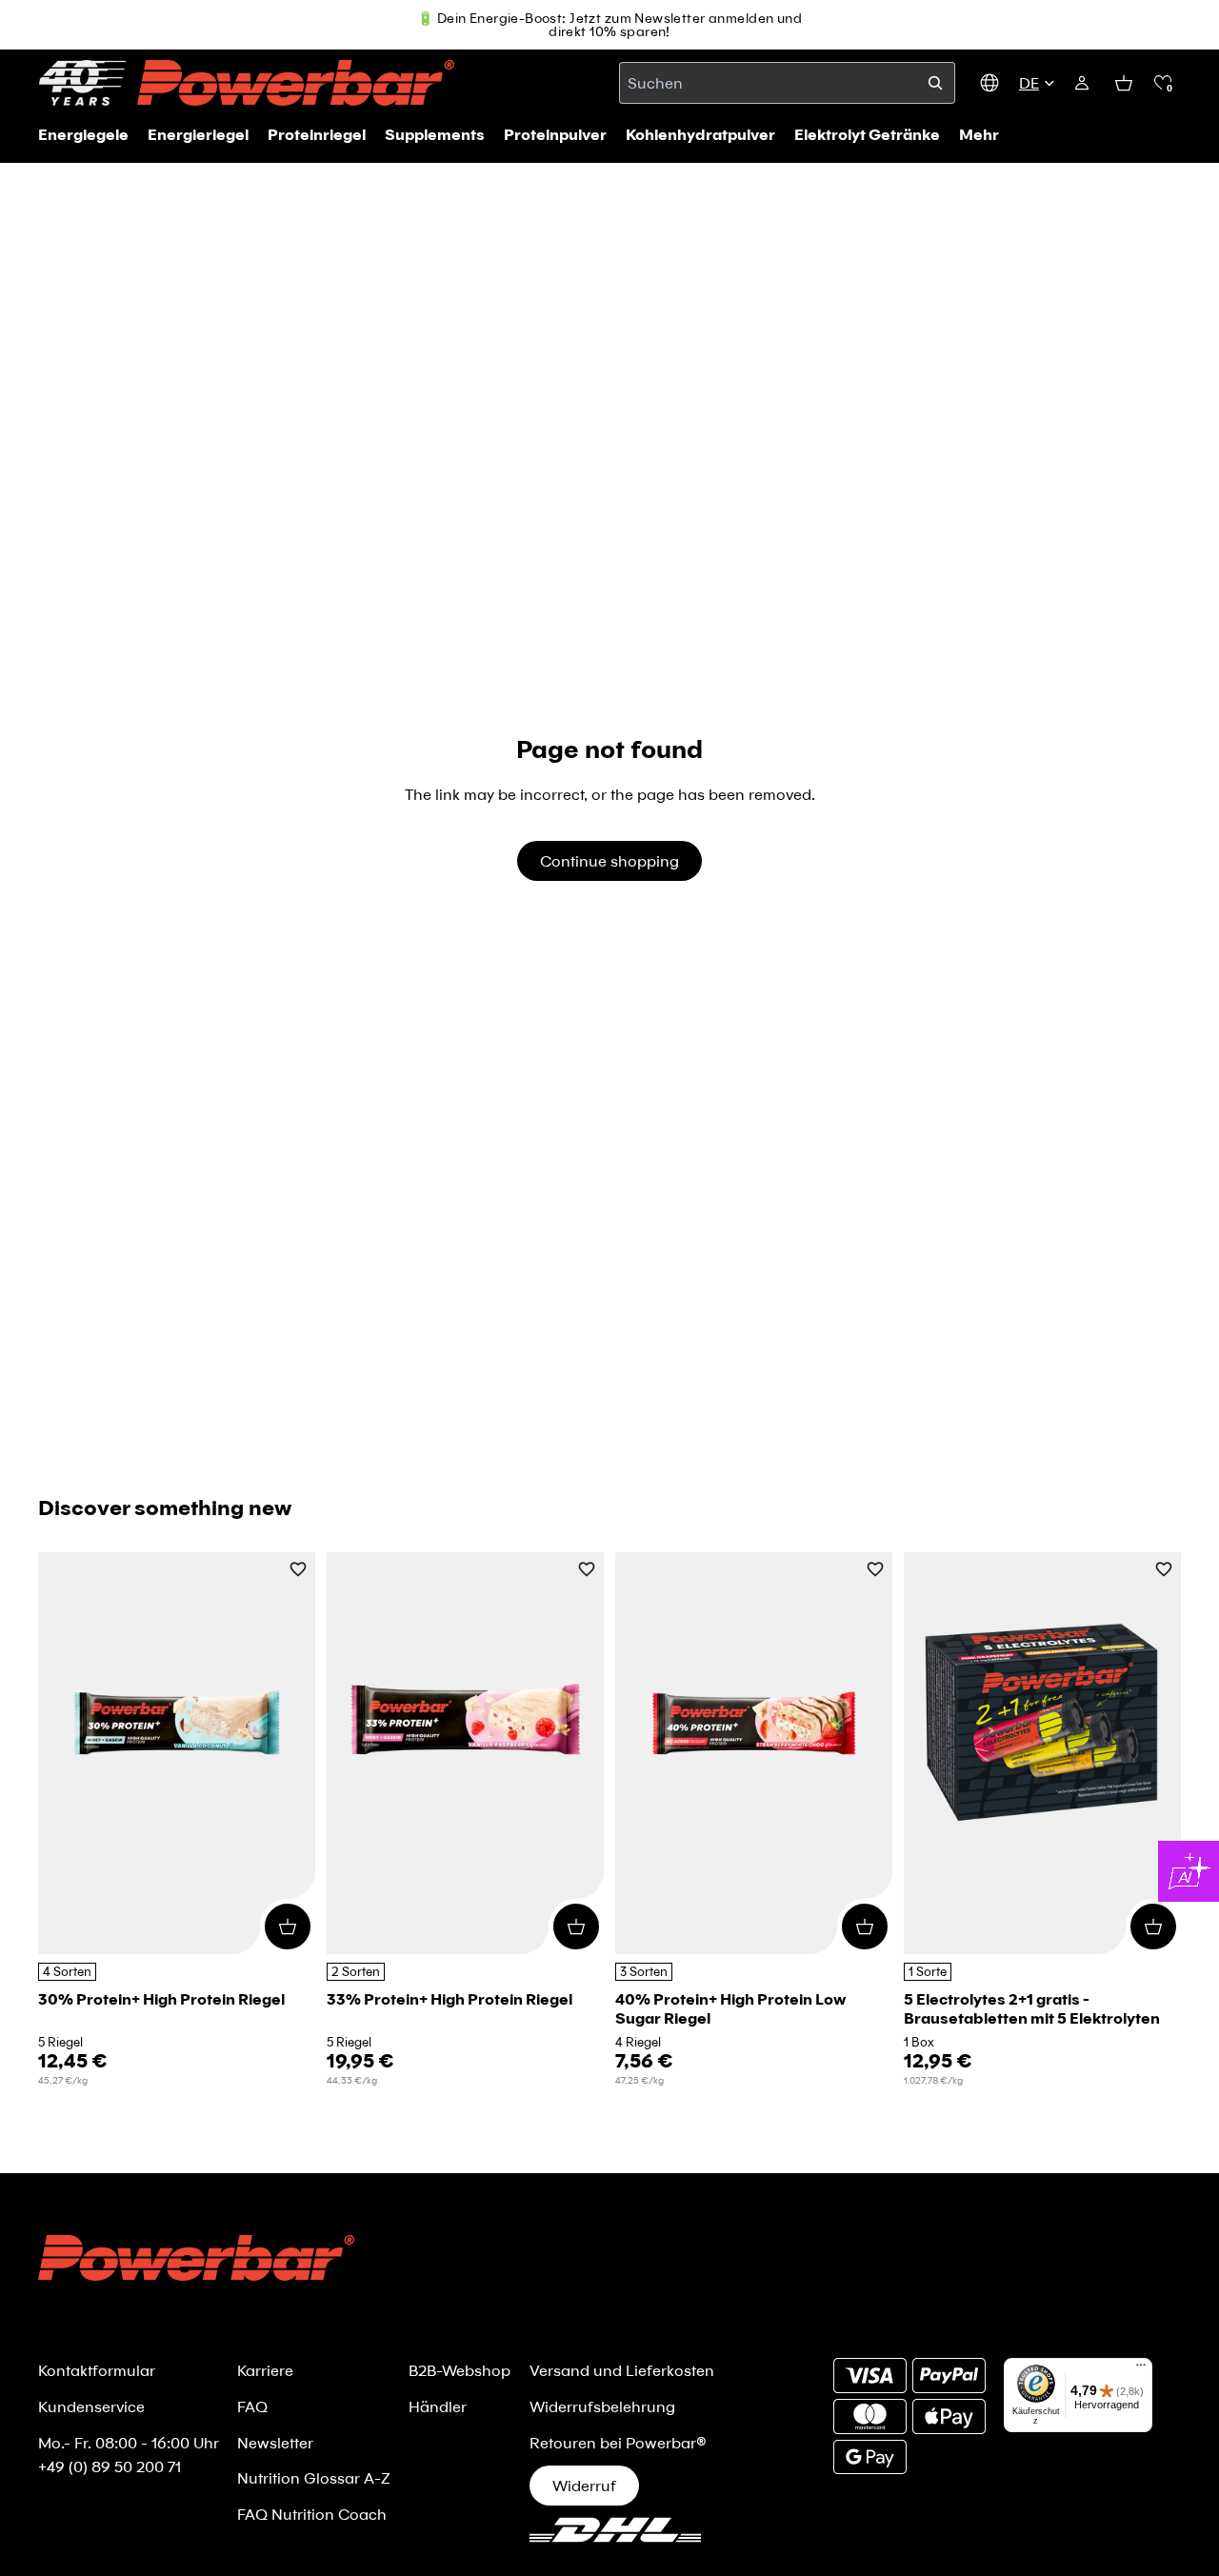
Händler (438, 2406)
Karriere (265, 2370)
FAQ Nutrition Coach (312, 2514)
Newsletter (275, 2442)
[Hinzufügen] (288, 1926)
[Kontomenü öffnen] (1082, 83)
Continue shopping (609, 860)
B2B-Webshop (460, 2370)
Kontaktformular (97, 2370)
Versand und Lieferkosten (622, 2370)
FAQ (252, 2406)
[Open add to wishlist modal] (298, 1571)
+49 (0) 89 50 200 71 (110, 2466)
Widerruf (584, 2485)
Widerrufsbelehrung (602, 2406)
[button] (1163, 83)
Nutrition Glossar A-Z (314, 2477)
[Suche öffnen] (935, 83)
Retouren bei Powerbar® (618, 2442)
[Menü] (1141, 2369)
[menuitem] (979, 134)
